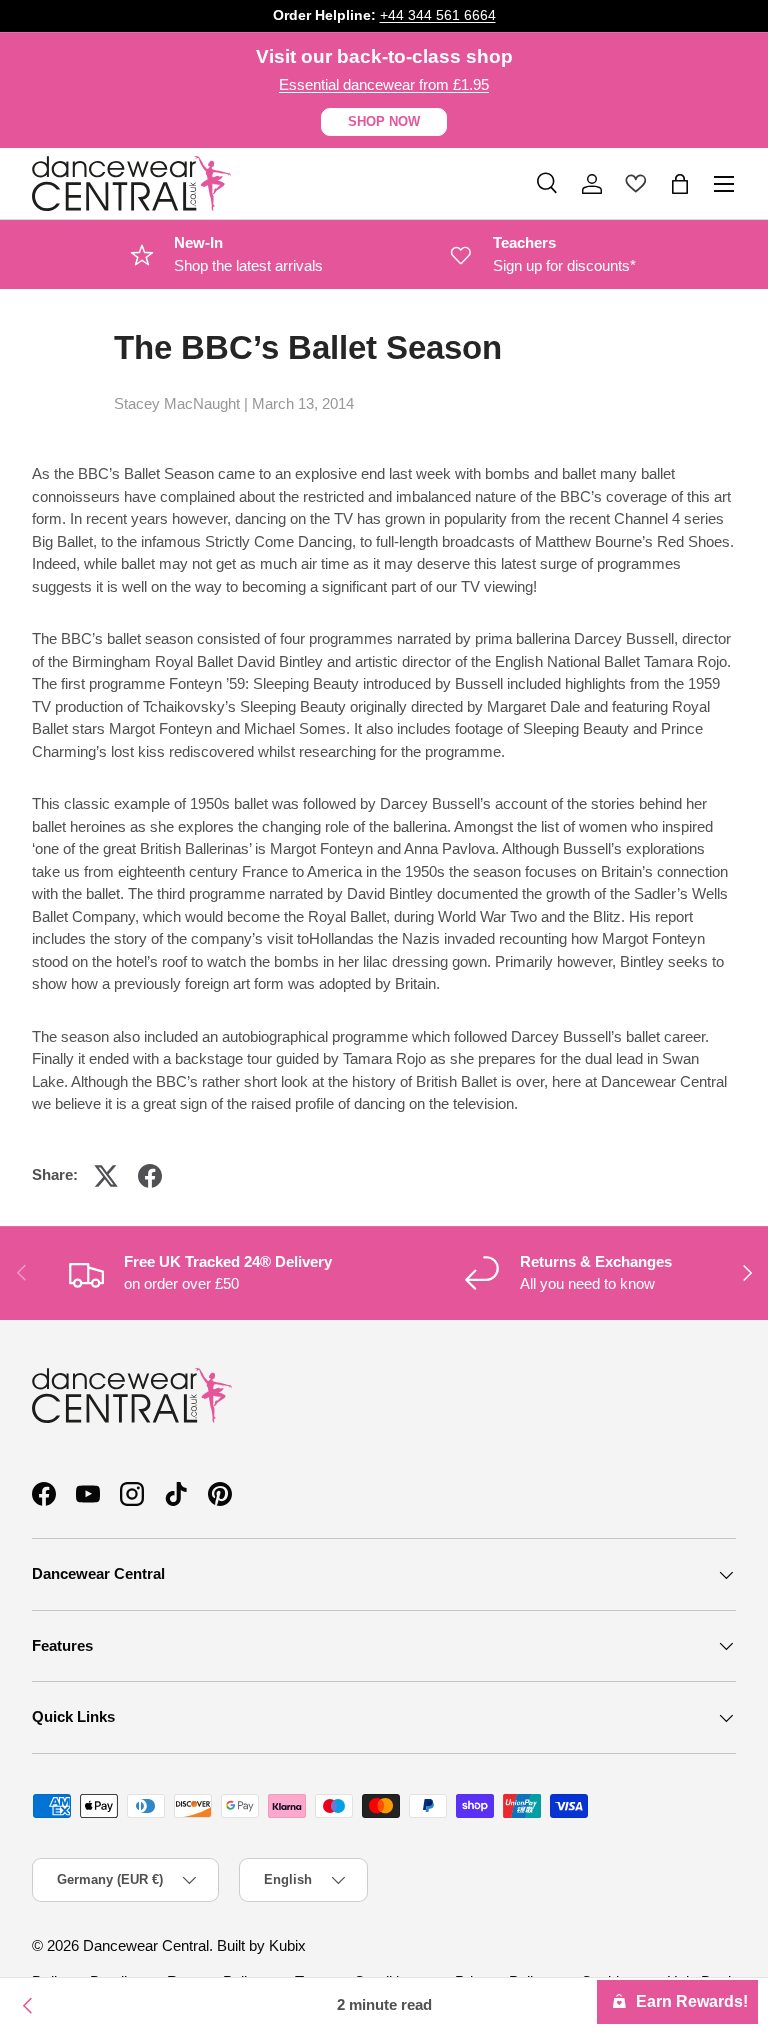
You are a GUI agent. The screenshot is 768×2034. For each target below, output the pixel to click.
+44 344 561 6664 (438, 15)
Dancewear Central (146, 1945)
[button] (680, 184)
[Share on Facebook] (150, 1176)
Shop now (384, 121)
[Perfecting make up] (28, 2006)
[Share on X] (106, 1176)
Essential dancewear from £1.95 (384, 84)
